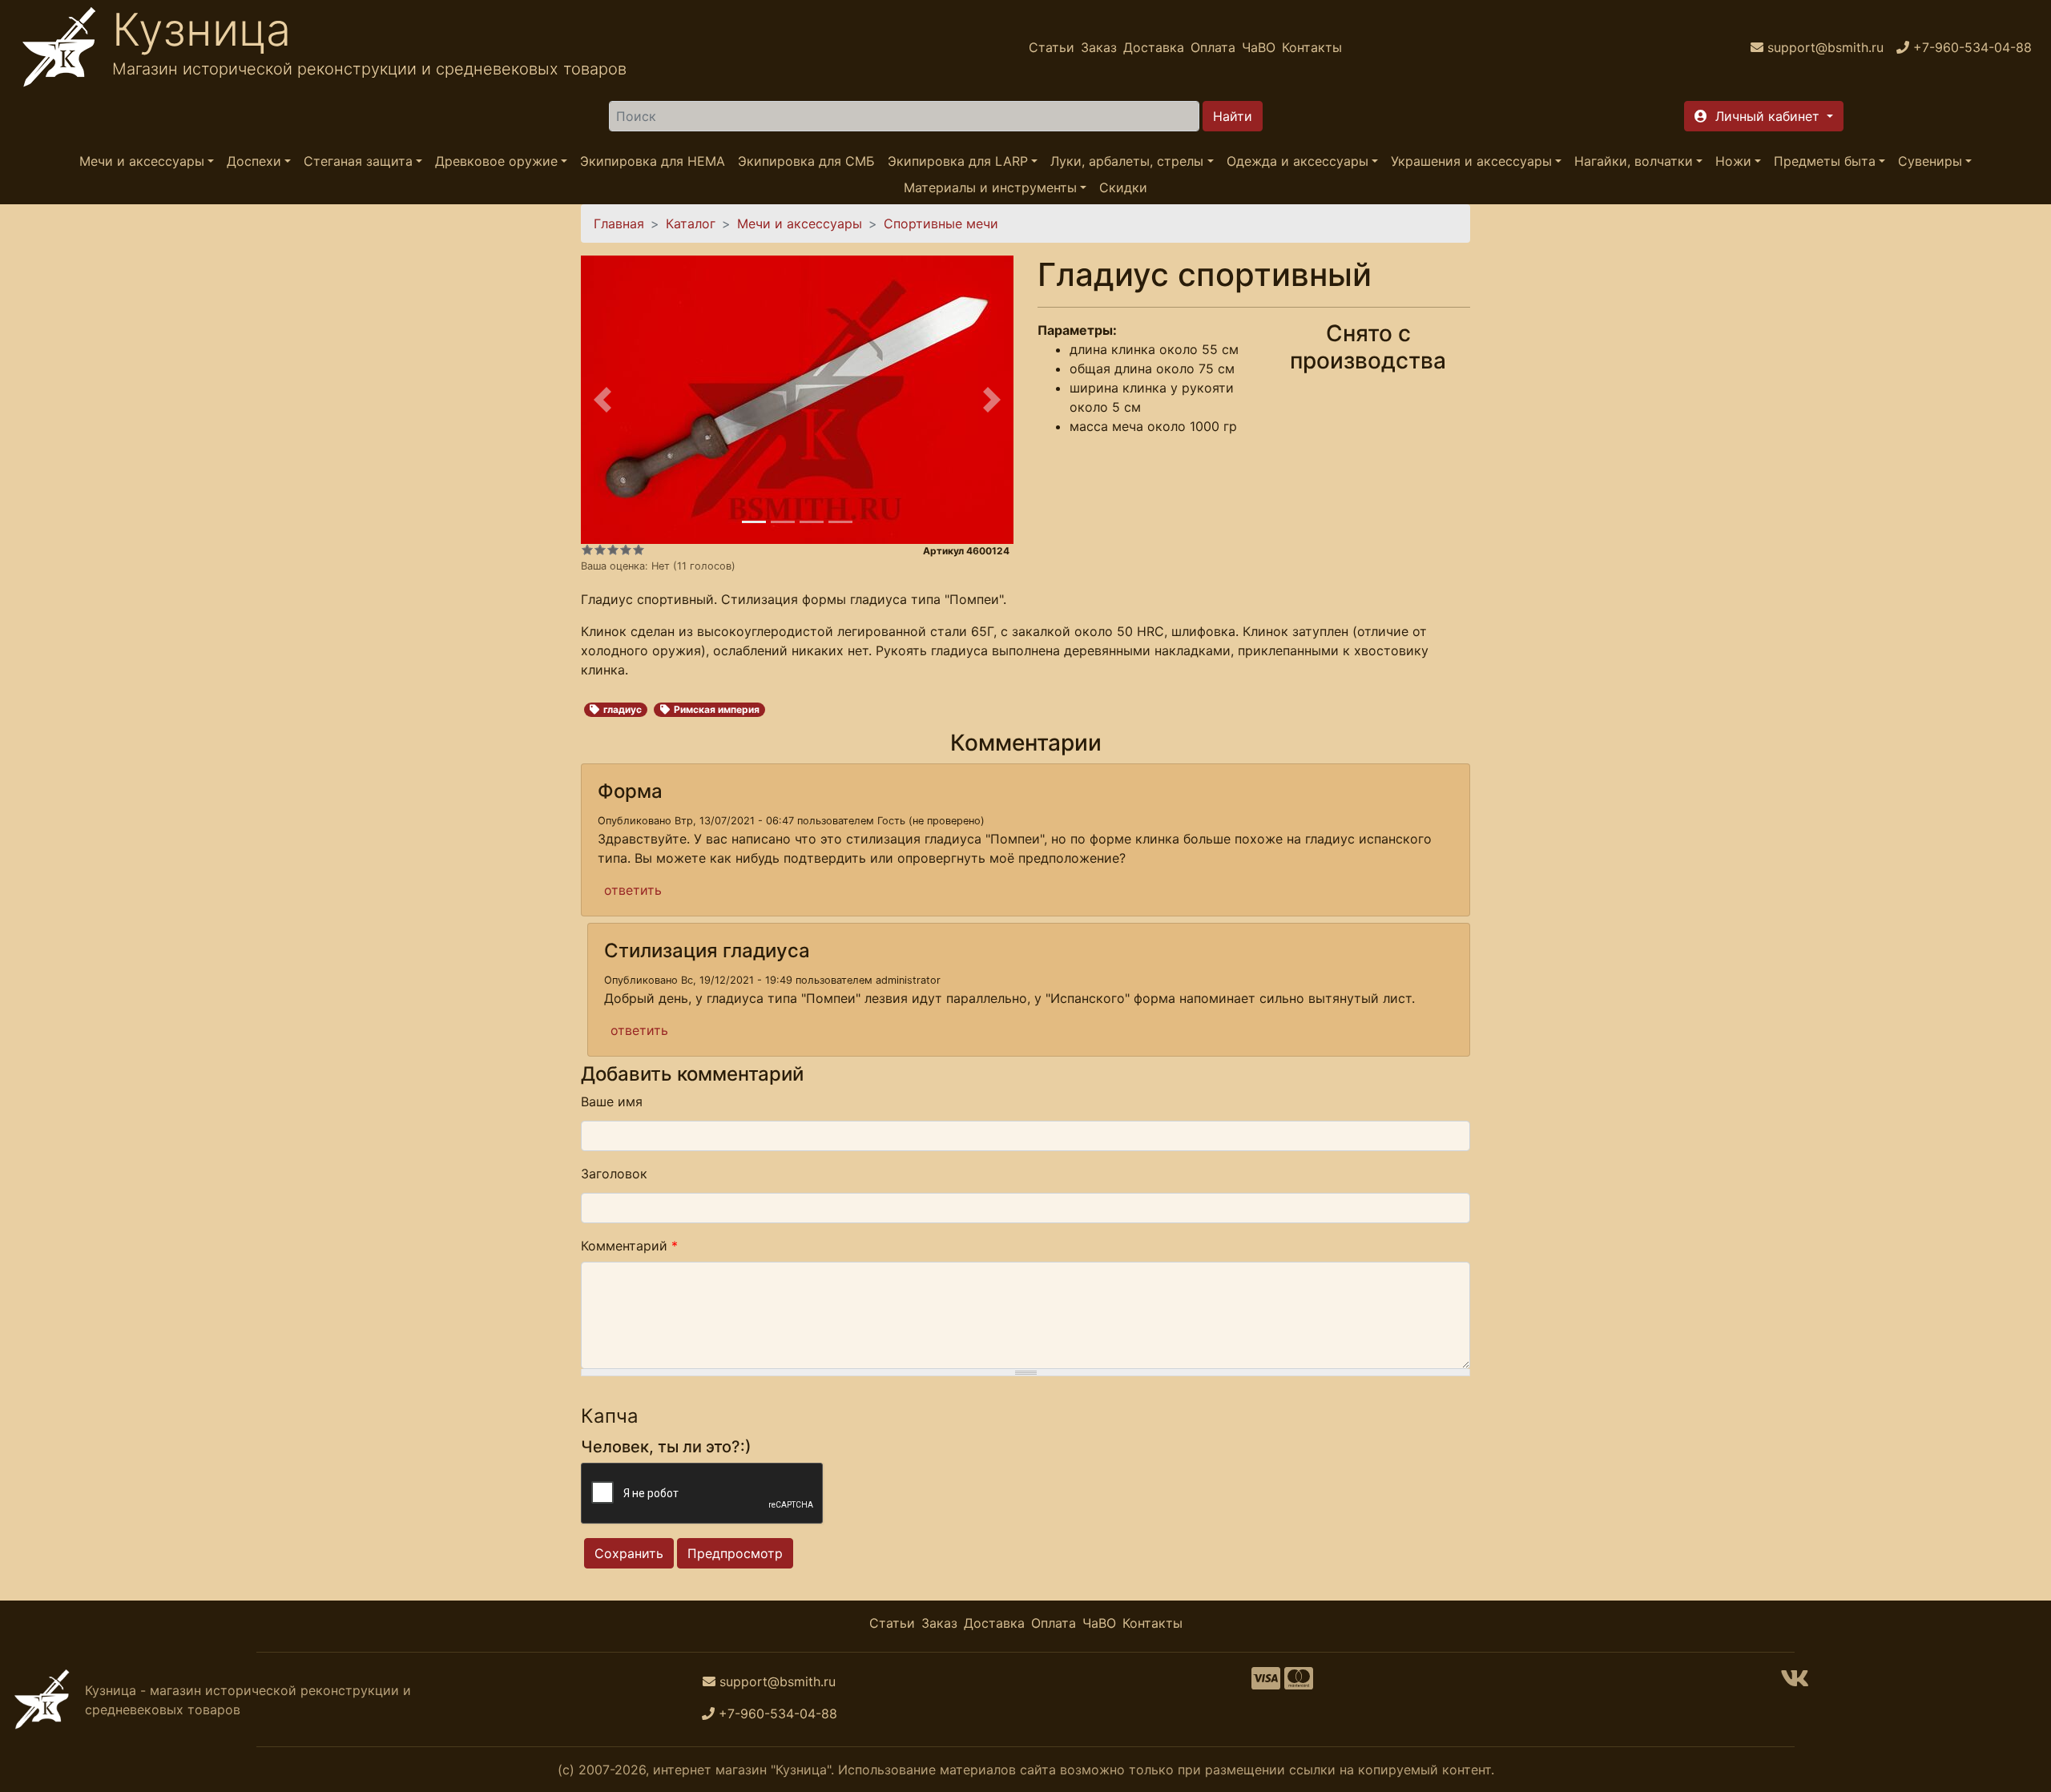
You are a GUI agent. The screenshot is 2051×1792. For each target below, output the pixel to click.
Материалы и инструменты (990, 187)
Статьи (1052, 47)
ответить (633, 890)
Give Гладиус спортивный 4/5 (626, 550)
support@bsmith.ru (778, 1681)
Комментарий (629, 1246)
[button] (1764, 116)
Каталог (691, 223)
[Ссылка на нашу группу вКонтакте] (1795, 1683)
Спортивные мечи (941, 223)
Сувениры (1930, 161)
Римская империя (717, 709)
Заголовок (614, 1174)
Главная (619, 223)
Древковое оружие (496, 161)
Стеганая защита (358, 161)
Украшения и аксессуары (1471, 161)
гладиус (623, 709)
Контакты (1312, 47)
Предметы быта (1825, 161)
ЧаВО (1259, 47)
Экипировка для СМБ (806, 161)
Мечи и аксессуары (142, 161)
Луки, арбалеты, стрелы (1127, 161)
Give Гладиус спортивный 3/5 (613, 550)
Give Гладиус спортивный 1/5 (587, 550)
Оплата (1213, 47)
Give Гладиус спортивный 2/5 (600, 550)
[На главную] (59, 47)
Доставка (1154, 47)
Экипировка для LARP (958, 161)
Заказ (1099, 47)
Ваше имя (612, 1101)
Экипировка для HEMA (653, 161)
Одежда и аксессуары (1297, 161)
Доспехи (254, 161)
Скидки (1123, 187)
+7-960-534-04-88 (778, 1713)
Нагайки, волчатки (1634, 161)
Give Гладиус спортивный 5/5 (639, 550)
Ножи (1733, 161)
